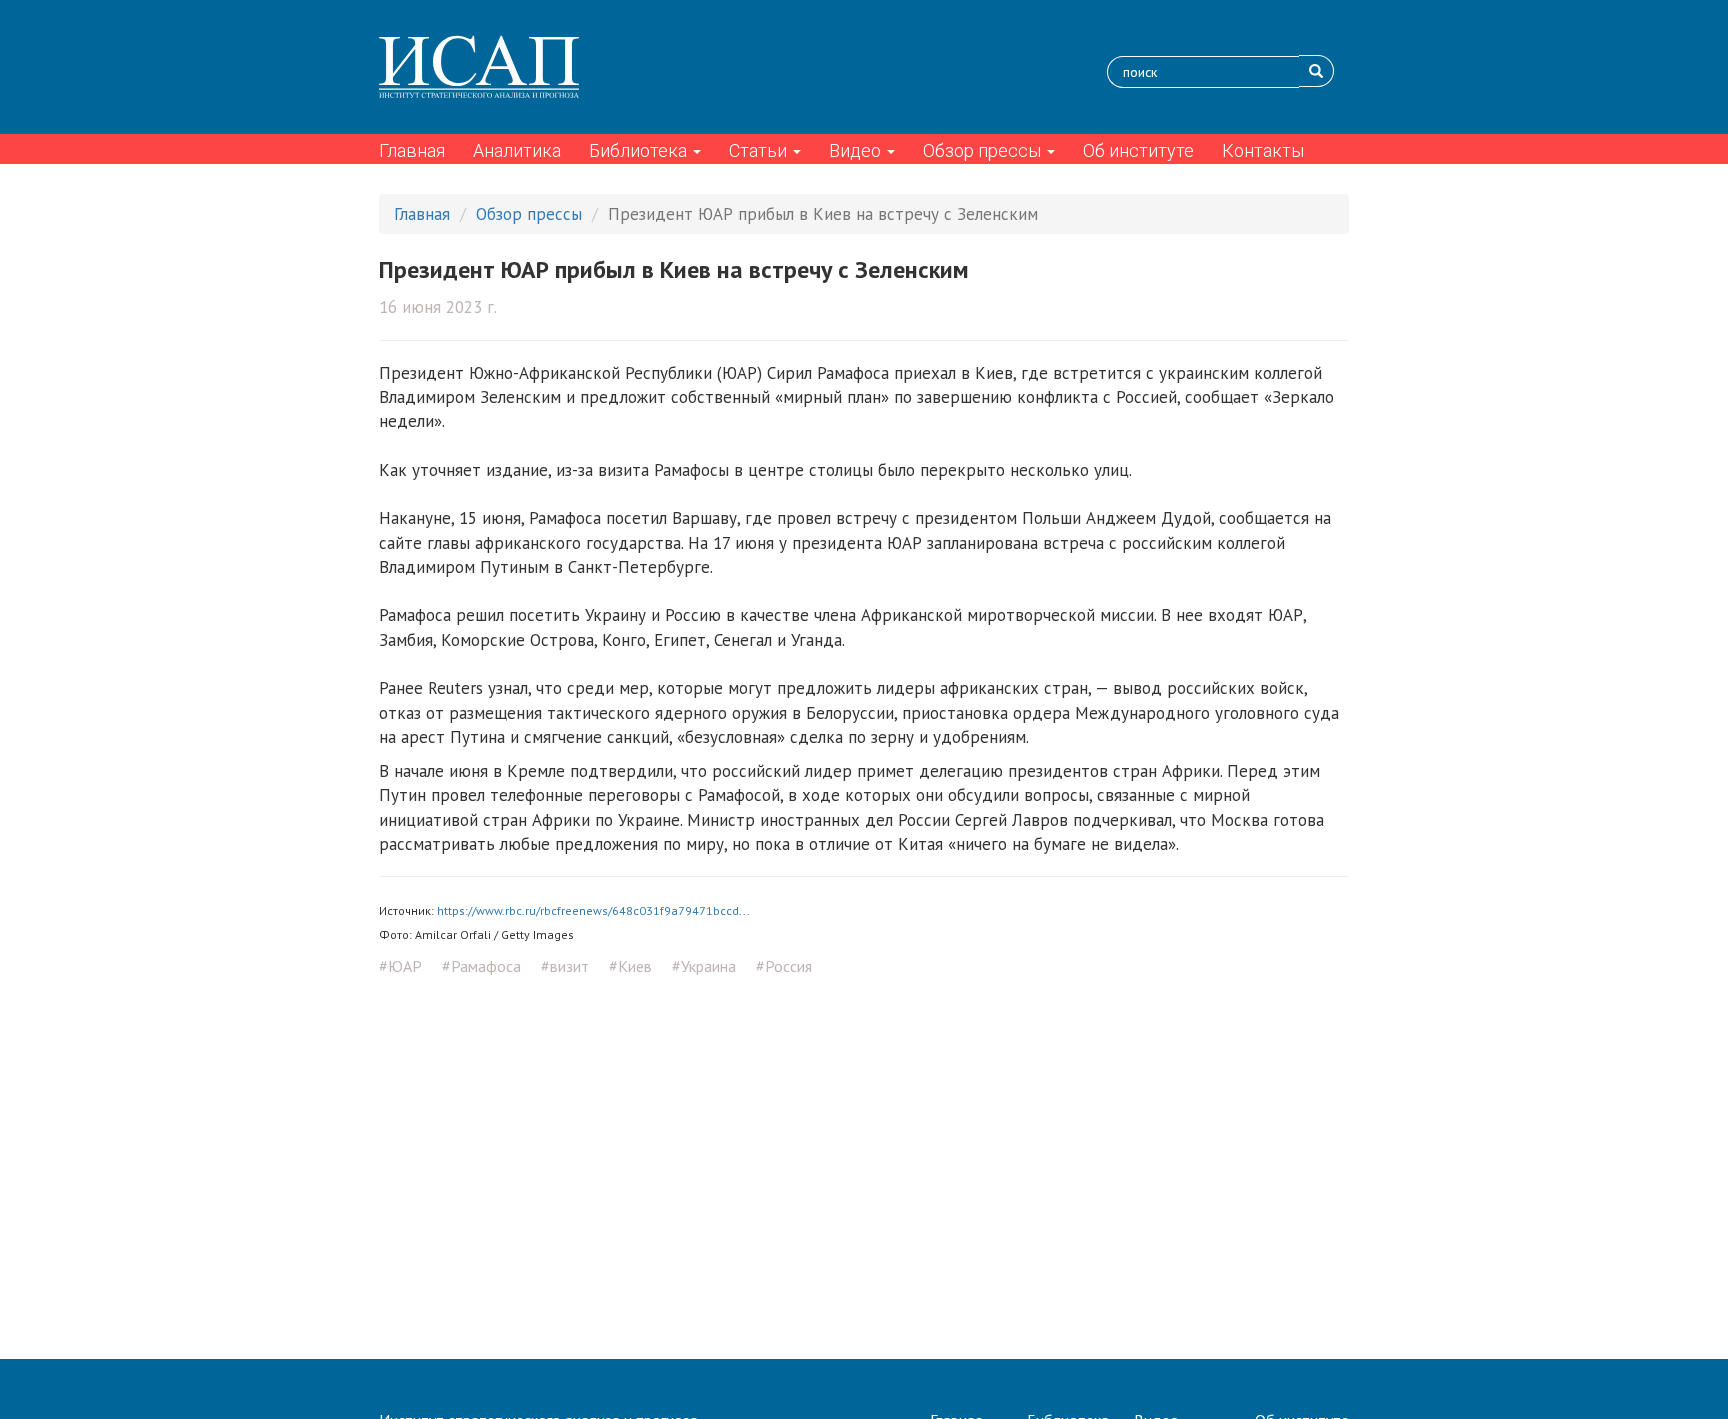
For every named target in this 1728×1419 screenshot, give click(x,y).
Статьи (760, 150)
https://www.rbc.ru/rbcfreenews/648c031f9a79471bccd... (593, 910)
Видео (857, 150)
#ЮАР (400, 966)
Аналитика (517, 150)
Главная (412, 150)
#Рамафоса (481, 966)
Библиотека (640, 150)
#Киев (630, 966)
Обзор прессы (984, 150)
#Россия (784, 966)
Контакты (1263, 150)
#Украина (704, 966)
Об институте (1138, 150)
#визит (565, 966)
